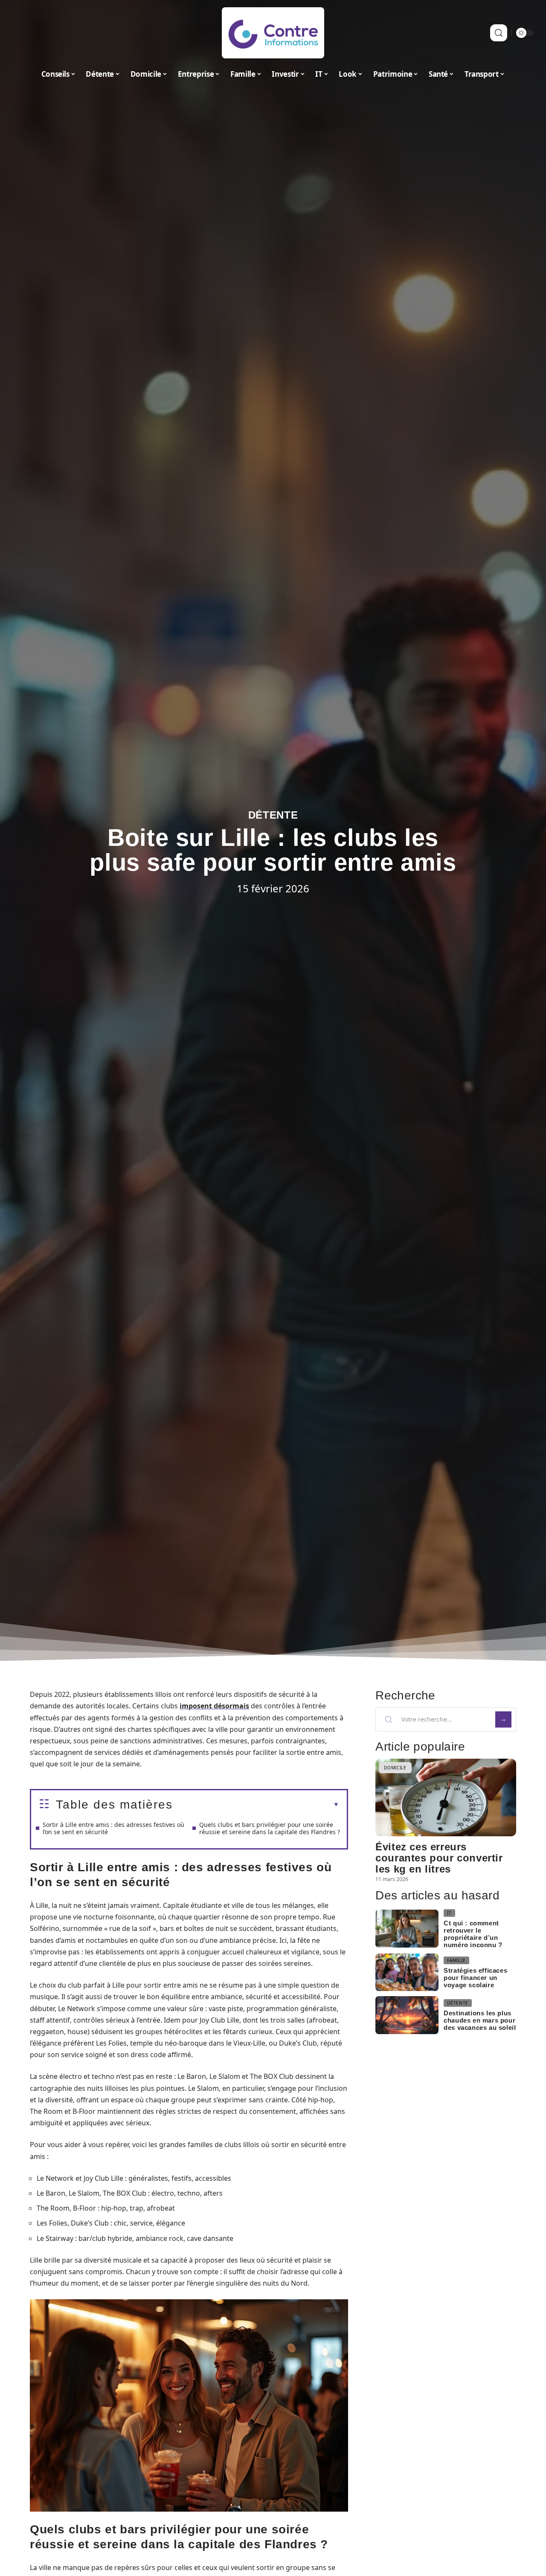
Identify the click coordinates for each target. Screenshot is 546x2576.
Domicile (395, 1768)
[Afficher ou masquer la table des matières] (256, 1805)
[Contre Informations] (273, 33)
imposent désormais (214, 1706)
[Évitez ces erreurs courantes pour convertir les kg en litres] (446, 1797)
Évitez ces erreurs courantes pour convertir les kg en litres (439, 1858)
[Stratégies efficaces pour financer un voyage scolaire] (407, 1973)
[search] (499, 33)
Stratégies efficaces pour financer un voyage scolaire (475, 1978)
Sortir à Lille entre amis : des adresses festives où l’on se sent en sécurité (113, 1828)
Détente (273, 815)
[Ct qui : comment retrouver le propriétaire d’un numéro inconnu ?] (407, 1929)
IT (449, 1913)
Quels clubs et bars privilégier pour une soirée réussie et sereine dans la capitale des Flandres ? (270, 1828)
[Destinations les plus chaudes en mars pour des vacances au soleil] (407, 2015)
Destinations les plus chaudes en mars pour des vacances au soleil (480, 2020)
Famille (456, 1960)
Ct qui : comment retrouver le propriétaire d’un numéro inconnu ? (473, 1934)
